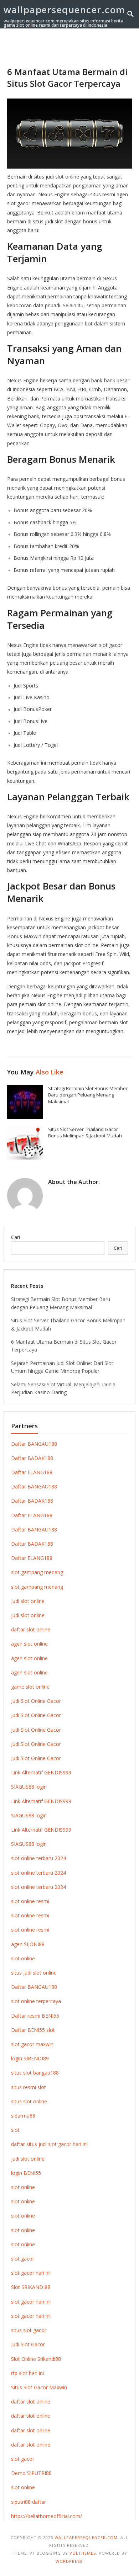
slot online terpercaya (36, 2001)
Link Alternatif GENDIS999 (41, 1772)
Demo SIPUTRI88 (31, 2473)
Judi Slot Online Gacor (36, 1701)
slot (15, 2130)
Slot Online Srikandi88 (36, 2359)
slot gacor (23, 2259)
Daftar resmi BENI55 (35, 2016)
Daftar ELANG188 (32, 1472)
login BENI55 (26, 2173)
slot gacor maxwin (32, 2044)
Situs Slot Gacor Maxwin (39, 2387)
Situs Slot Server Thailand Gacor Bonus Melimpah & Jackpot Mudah (85, 1133)
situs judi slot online (34, 1973)
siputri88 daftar (29, 2502)
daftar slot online (31, 1629)
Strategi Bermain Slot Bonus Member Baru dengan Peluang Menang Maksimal (88, 1095)
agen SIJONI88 (28, 1944)
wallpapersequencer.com (65, 10)
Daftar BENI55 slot (33, 2030)
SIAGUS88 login (29, 1787)
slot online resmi (30, 1901)
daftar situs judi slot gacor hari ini (49, 2144)
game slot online (30, 1687)
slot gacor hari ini (31, 2273)
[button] (118, 46)
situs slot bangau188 (35, 2073)
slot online (23, 1958)
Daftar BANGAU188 (34, 1444)
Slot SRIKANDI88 (31, 2287)
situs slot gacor (29, 2330)
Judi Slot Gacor (28, 2344)
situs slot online (29, 2101)
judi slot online (28, 1601)
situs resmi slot (29, 2087)
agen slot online (29, 1644)
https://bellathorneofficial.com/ (47, 2516)
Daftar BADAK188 (32, 1458)
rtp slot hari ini (27, 2373)
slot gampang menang (37, 1572)
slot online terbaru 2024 (38, 1858)
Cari (16, 1237)
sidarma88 (23, 2116)
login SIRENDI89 (30, 2058)
